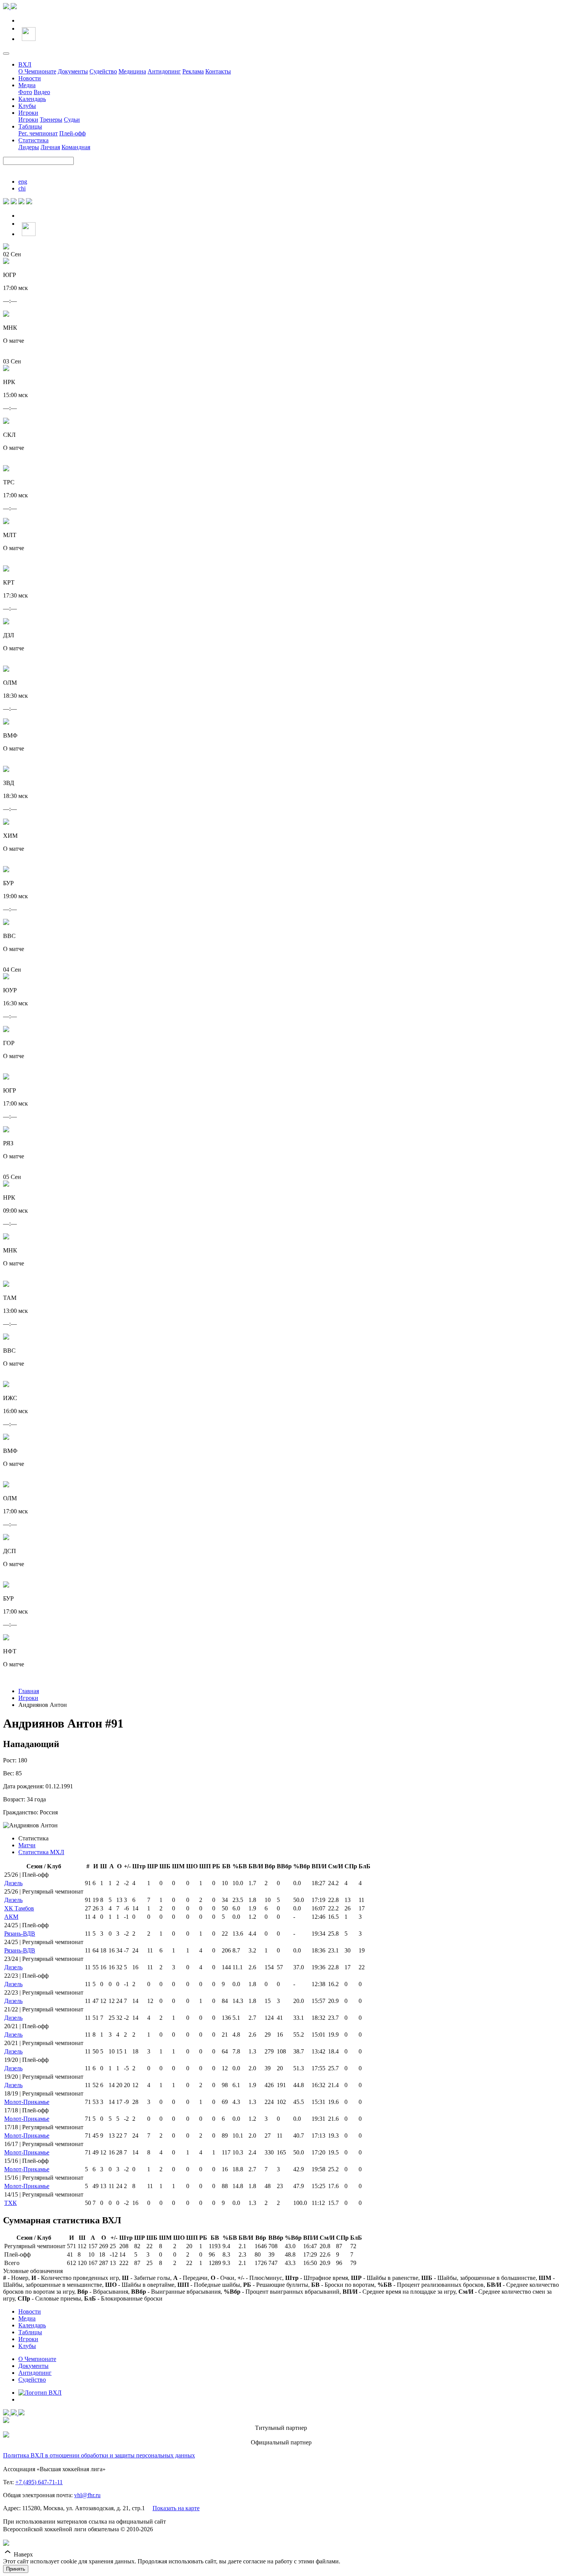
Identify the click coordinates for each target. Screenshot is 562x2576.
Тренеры (51, 120)
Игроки (28, 113)
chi (22, 188)
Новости (30, 78)
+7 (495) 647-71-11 (39, 2482)
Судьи (72, 120)
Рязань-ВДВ (20, 1934)
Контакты (218, 71)
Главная (29, 1691)
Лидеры (29, 147)
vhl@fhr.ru (87, 2495)
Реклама (193, 71)
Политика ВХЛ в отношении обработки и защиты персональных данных (99, 2455)
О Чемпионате (37, 71)
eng (23, 182)
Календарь (32, 99)
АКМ (11, 1917)
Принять (16, 2569)
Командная (76, 147)
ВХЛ (25, 64)
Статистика (33, 140)
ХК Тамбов (19, 1908)
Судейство (103, 71)
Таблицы (30, 126)
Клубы (27, 106)
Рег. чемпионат (38, 133)
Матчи (27, 1845)
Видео (42, 92)
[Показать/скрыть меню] (6, 54)
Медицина (132, 71)
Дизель (13, 1883)
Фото (25, 92)
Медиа (27, 85)
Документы (73, 71)
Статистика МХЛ (41, 1852)
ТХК (11, 2203)
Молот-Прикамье (27, 2102)
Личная (50, 147)
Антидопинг (164, 71)
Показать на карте (176, 2508)
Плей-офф (72, 133)
